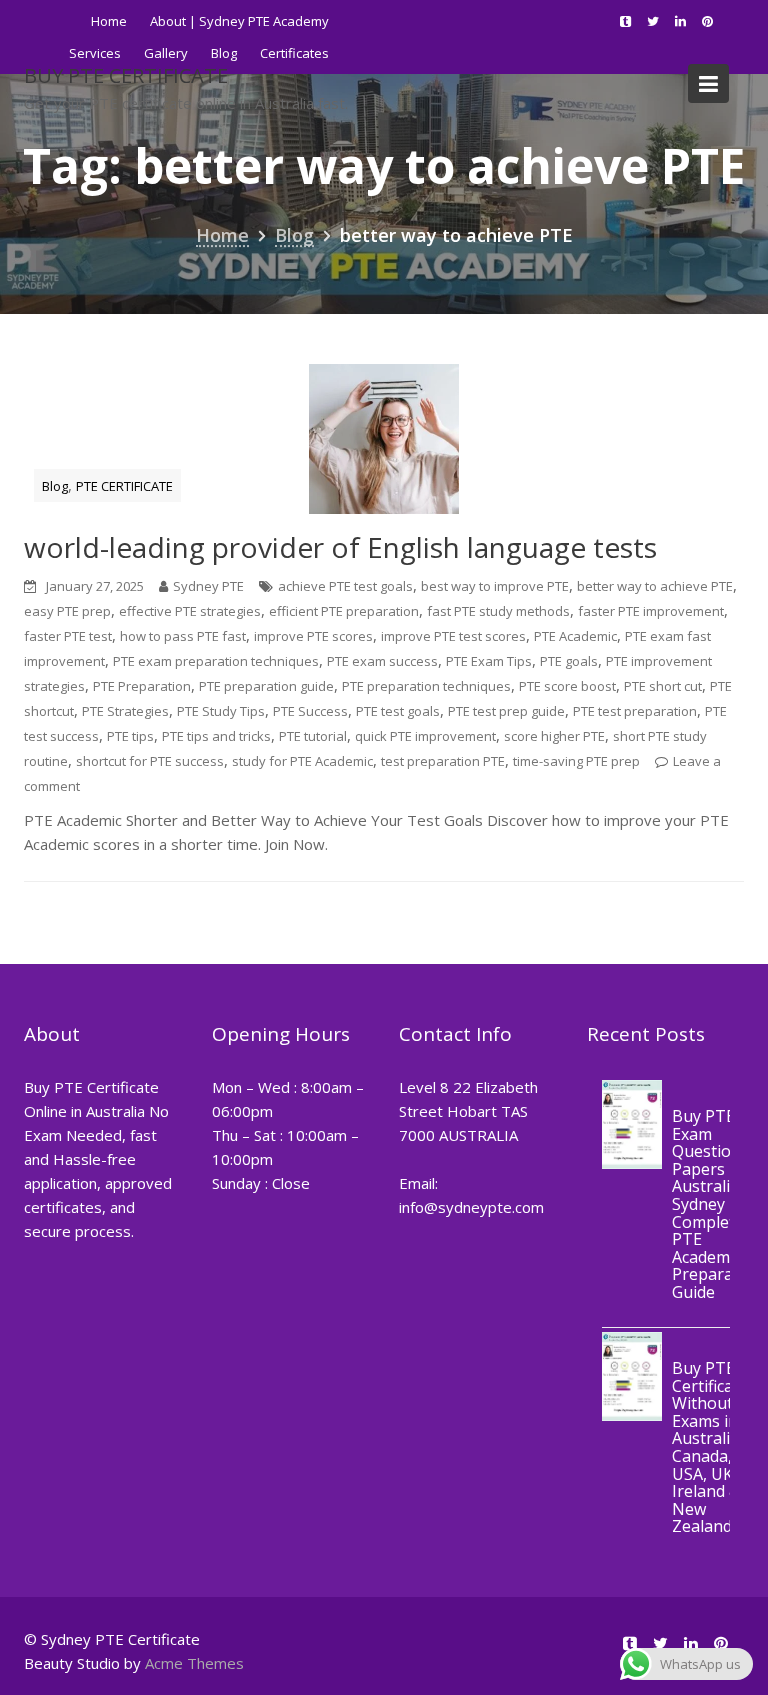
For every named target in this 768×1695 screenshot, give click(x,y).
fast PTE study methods (498, 611)
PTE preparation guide (266, 686)
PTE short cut (663, 686)
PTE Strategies (125, 711)
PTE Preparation (142, 686)
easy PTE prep (67, 611)
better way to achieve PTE (655, 586)
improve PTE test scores (453, 636)
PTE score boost (567, 686)
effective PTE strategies (190, 611)
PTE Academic (575, 636)
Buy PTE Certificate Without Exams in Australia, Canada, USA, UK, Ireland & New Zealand (710, 1448)
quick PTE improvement (425, 736)
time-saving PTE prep (576, 761)
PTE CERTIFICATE (124, 486)
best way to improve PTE (495, 586)
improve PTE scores (313, 636)
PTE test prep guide (506, 711)
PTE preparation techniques (426, 686)
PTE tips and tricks (216, 736)
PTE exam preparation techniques (216, 661)
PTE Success (310, 711)
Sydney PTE (208, 586)
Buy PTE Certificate (126, 75)
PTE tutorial (313, 736)
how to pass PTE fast (183, 636)
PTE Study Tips (221, 711)
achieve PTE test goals (345, 586)
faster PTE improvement (651, 611)
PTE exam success (382, 661)
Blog (55, 486)
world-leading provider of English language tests (340, 547)
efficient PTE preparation (344, 611)
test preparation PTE (443, 761)
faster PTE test (68, 636)
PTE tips (130, 736)
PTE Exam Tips (489, 661)
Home (109, 21)
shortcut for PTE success (150, 761)
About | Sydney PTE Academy (239, 21)
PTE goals (569, 661)
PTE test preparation (635, 711)
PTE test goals (398, 711)
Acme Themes (194, 1663)
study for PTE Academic (302, 761)
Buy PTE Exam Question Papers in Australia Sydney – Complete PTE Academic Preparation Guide (717, 1204)
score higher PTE (554, 736)
